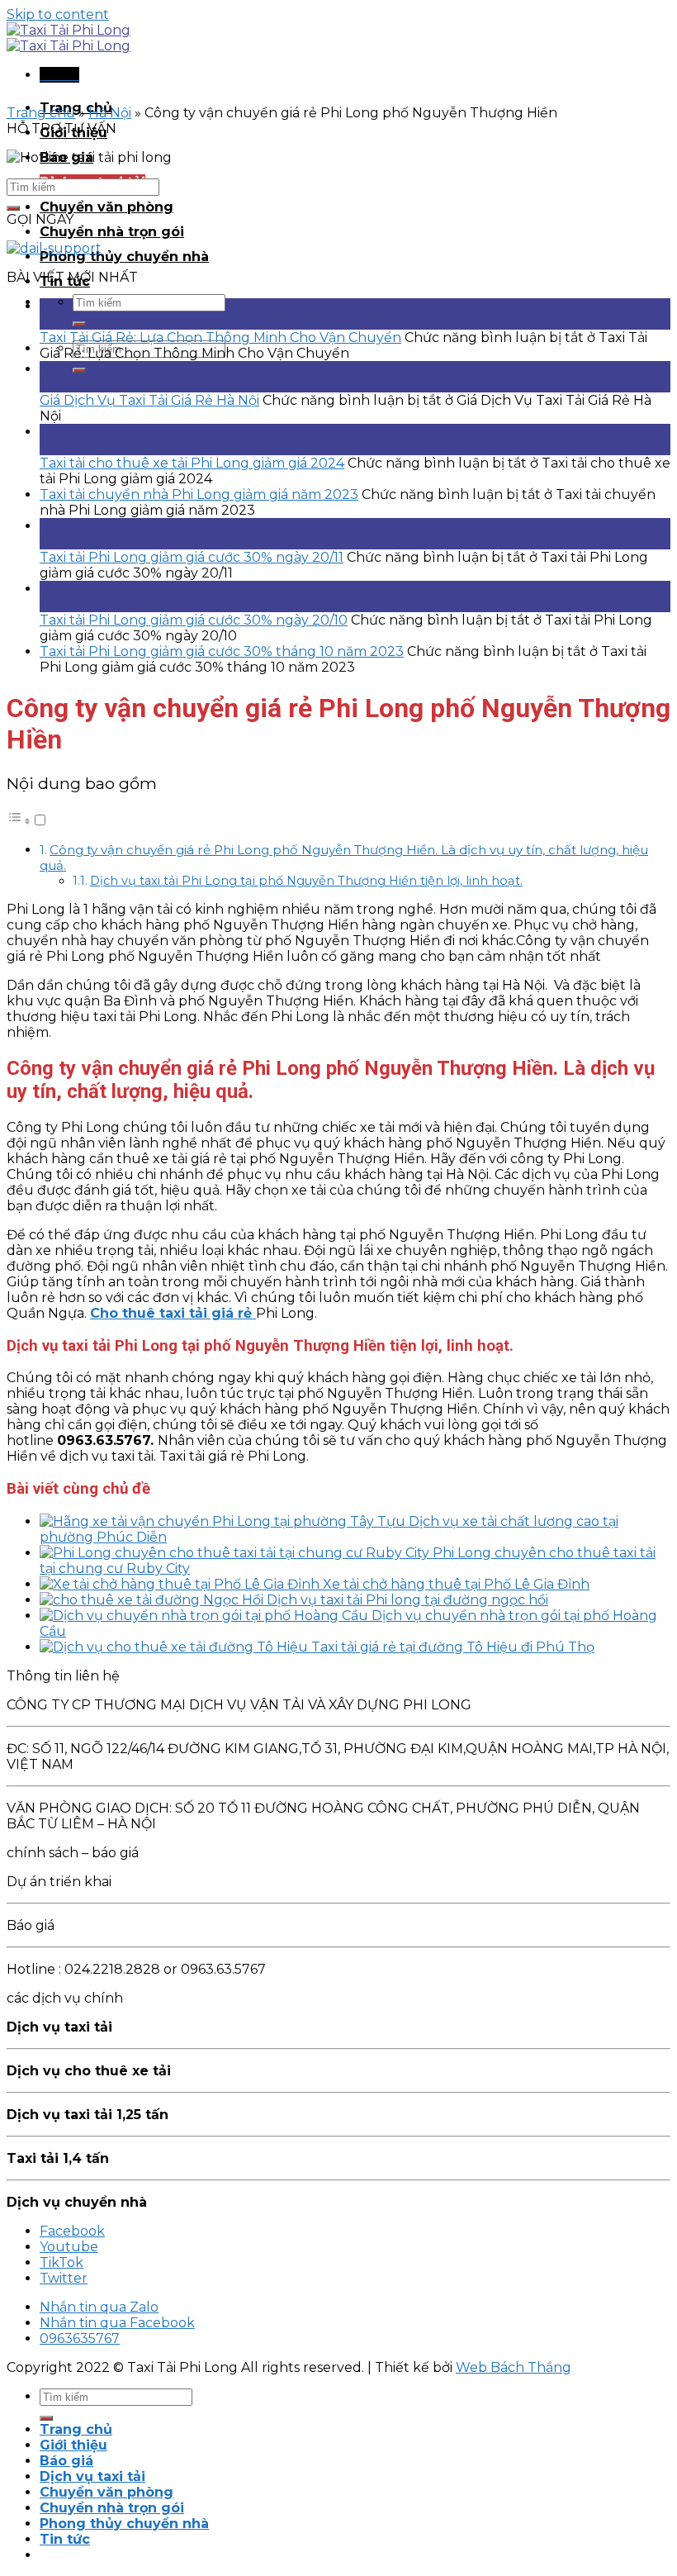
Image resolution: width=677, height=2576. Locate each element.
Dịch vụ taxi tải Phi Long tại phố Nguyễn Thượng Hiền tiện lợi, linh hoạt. (306, 881)
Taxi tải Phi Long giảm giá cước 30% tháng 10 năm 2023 (222, 651)
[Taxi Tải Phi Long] (69, 38)
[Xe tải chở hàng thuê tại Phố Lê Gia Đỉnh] (181, 1584)
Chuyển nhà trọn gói (112, 232)
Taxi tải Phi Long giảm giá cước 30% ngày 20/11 (192, 557)
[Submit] (79, 324)
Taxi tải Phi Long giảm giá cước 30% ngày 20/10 (194, 620)
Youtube (69, 2247)
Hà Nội (110, 113)
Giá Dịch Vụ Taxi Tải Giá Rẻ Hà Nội (149, 400)
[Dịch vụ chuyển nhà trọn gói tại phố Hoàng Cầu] (206, 1616)
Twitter (64, 2278)
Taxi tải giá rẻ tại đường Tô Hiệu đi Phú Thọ (453, 1647)
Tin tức (65, 2539)
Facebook (72, 2231)
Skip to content (58, 14)
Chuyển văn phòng (107, 207)
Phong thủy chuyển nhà (124, 257)
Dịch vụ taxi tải (92, 2476)
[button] (27, 821)
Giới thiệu (73, 2445)
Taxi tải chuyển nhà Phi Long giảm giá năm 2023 (199, 494)
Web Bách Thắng (514, 2367)
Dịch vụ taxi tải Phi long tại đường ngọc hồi (407, 1600)
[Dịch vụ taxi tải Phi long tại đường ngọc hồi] (153, 1600)
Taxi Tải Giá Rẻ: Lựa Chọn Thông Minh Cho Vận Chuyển (220, 337)
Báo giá (66, 2461)
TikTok (62, 2262)
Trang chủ (41, 113)
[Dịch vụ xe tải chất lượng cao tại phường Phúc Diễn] (224, 1521)
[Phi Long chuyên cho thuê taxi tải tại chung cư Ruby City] (236, 1553)
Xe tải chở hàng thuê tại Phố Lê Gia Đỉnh (456, 1584)
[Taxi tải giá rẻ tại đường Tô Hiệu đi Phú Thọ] (175, 1647)
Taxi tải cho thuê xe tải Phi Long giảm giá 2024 (192, 463)
